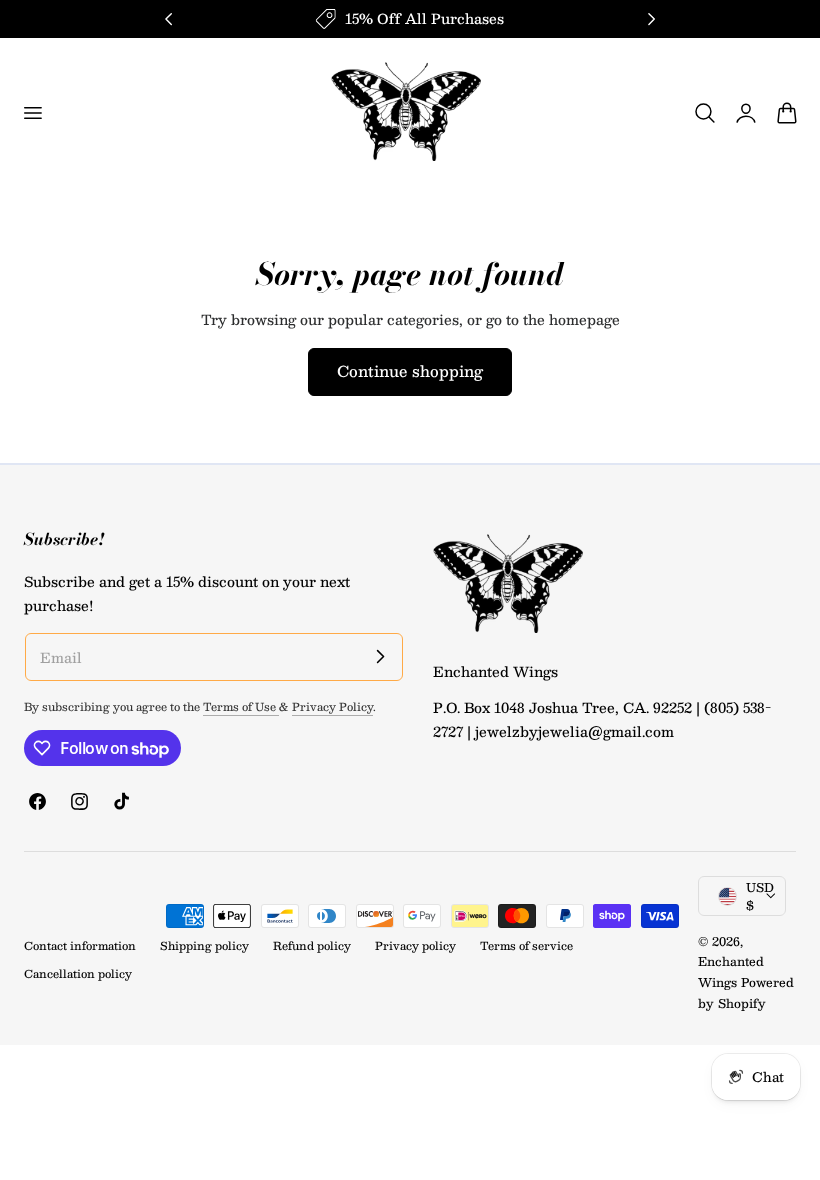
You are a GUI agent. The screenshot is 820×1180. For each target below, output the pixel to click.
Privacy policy (415, 945)
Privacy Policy (332, 706)
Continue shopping (410, 370)
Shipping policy (204, 945)
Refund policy (312, 945)
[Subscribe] (380, 656)
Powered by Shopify (746, 992)
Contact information (80, 945)
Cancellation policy (78, 973)
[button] (32, 113)
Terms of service (526, 945)
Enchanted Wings (731, 971)
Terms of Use (241, 706)
